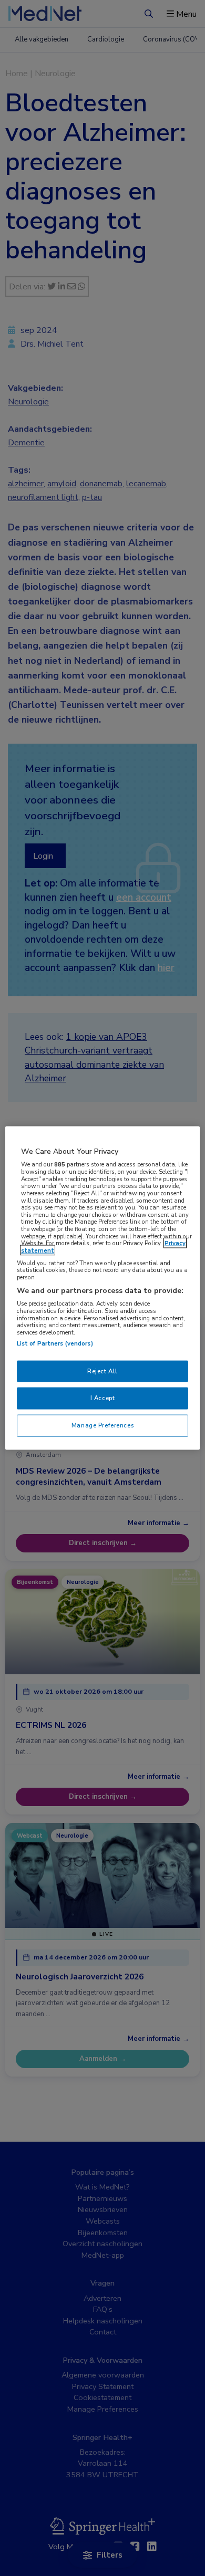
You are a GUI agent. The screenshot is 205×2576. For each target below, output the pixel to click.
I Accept (103, 1398)
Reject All (102, 1371)
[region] (103, 1288)
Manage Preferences (102, 1425)
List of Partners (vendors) (55, 1343)
